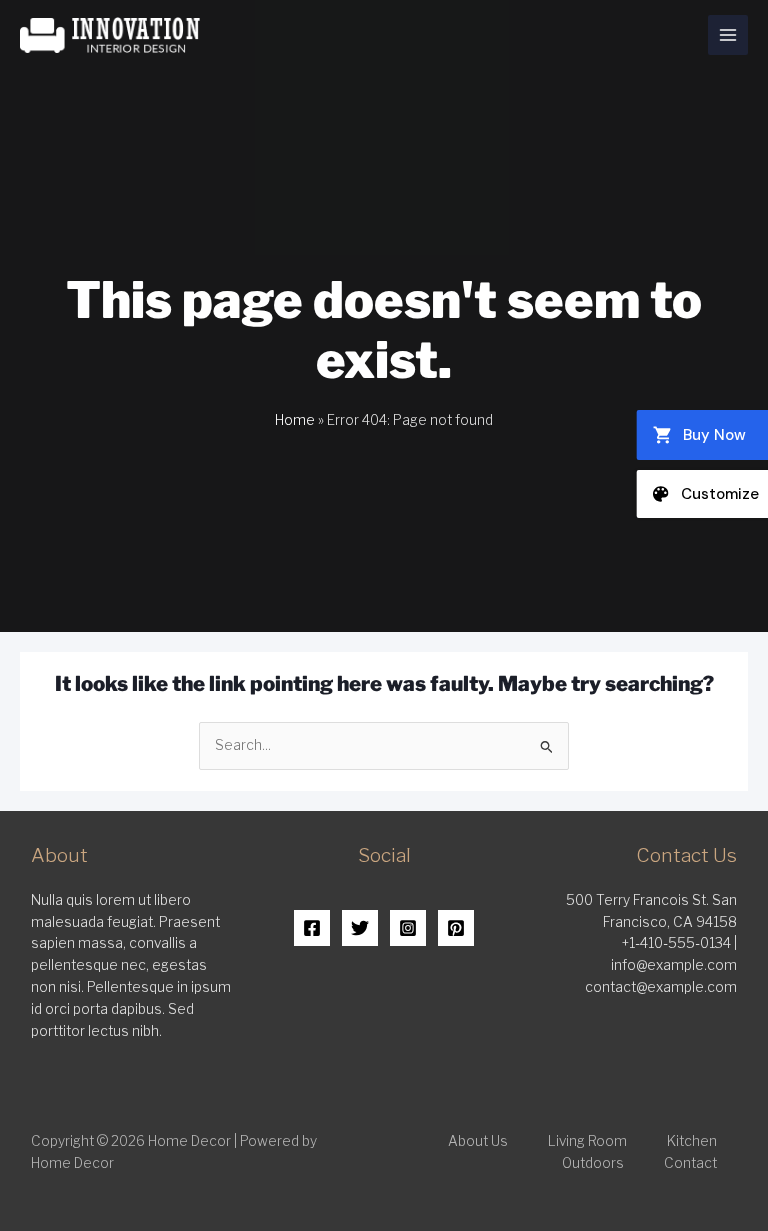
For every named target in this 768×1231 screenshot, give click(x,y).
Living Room (587, 1141)
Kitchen (692, 1141)
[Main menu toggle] (728, 35)
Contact (690, 1163)
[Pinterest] (456, 928)
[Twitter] (360, 928)
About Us (478, 1141)
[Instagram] (408, 928)
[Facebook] (312, 928)
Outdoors (593, 1163)
